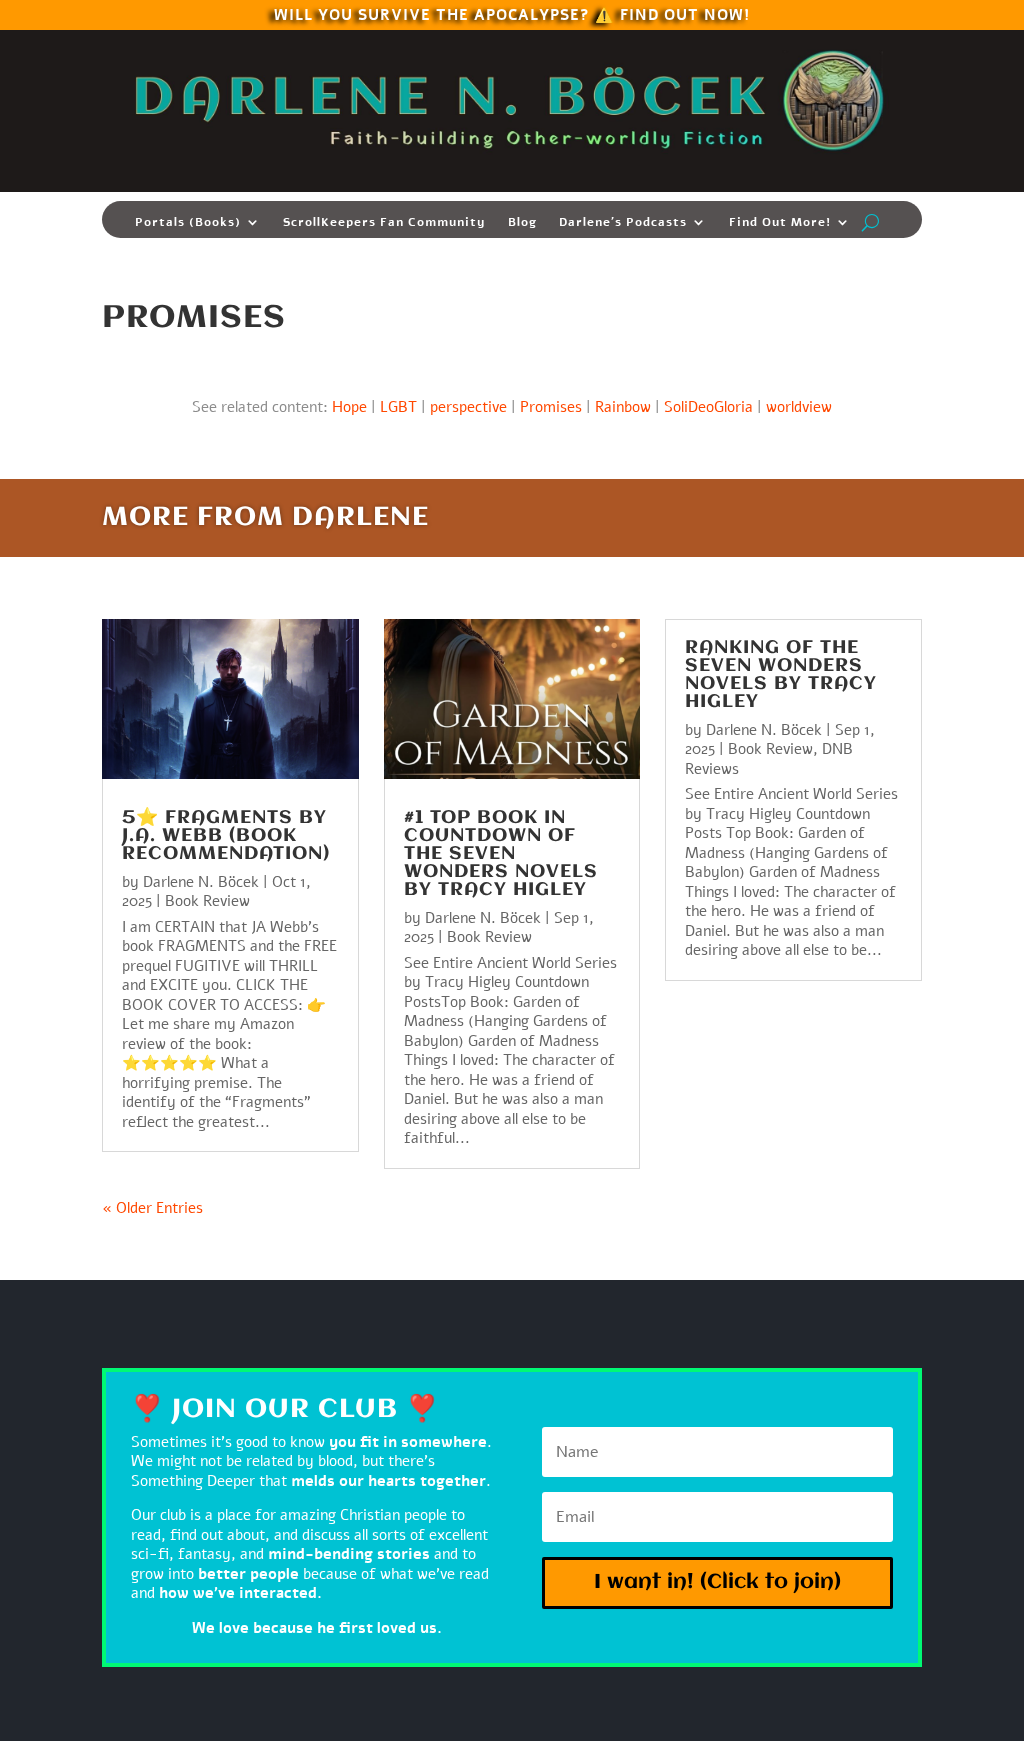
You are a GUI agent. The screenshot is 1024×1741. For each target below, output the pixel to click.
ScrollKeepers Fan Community (384, 222)
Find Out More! (780, 222)
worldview (799, 407)
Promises (551, 407)
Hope (349, 407)
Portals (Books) (188, 222)
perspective (468, 407)
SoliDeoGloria (708, 407)
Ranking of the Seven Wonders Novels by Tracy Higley (781, 675)
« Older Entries (152, 1208)
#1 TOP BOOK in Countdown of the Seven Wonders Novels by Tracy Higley (501, 854)
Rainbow (623, 407)
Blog (522, 222)
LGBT (398, 407)
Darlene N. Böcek (201, 882)
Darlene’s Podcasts (623, 222)
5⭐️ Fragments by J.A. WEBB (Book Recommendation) (226, 836)
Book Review (207, 901)
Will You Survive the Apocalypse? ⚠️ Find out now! (512, 13)
